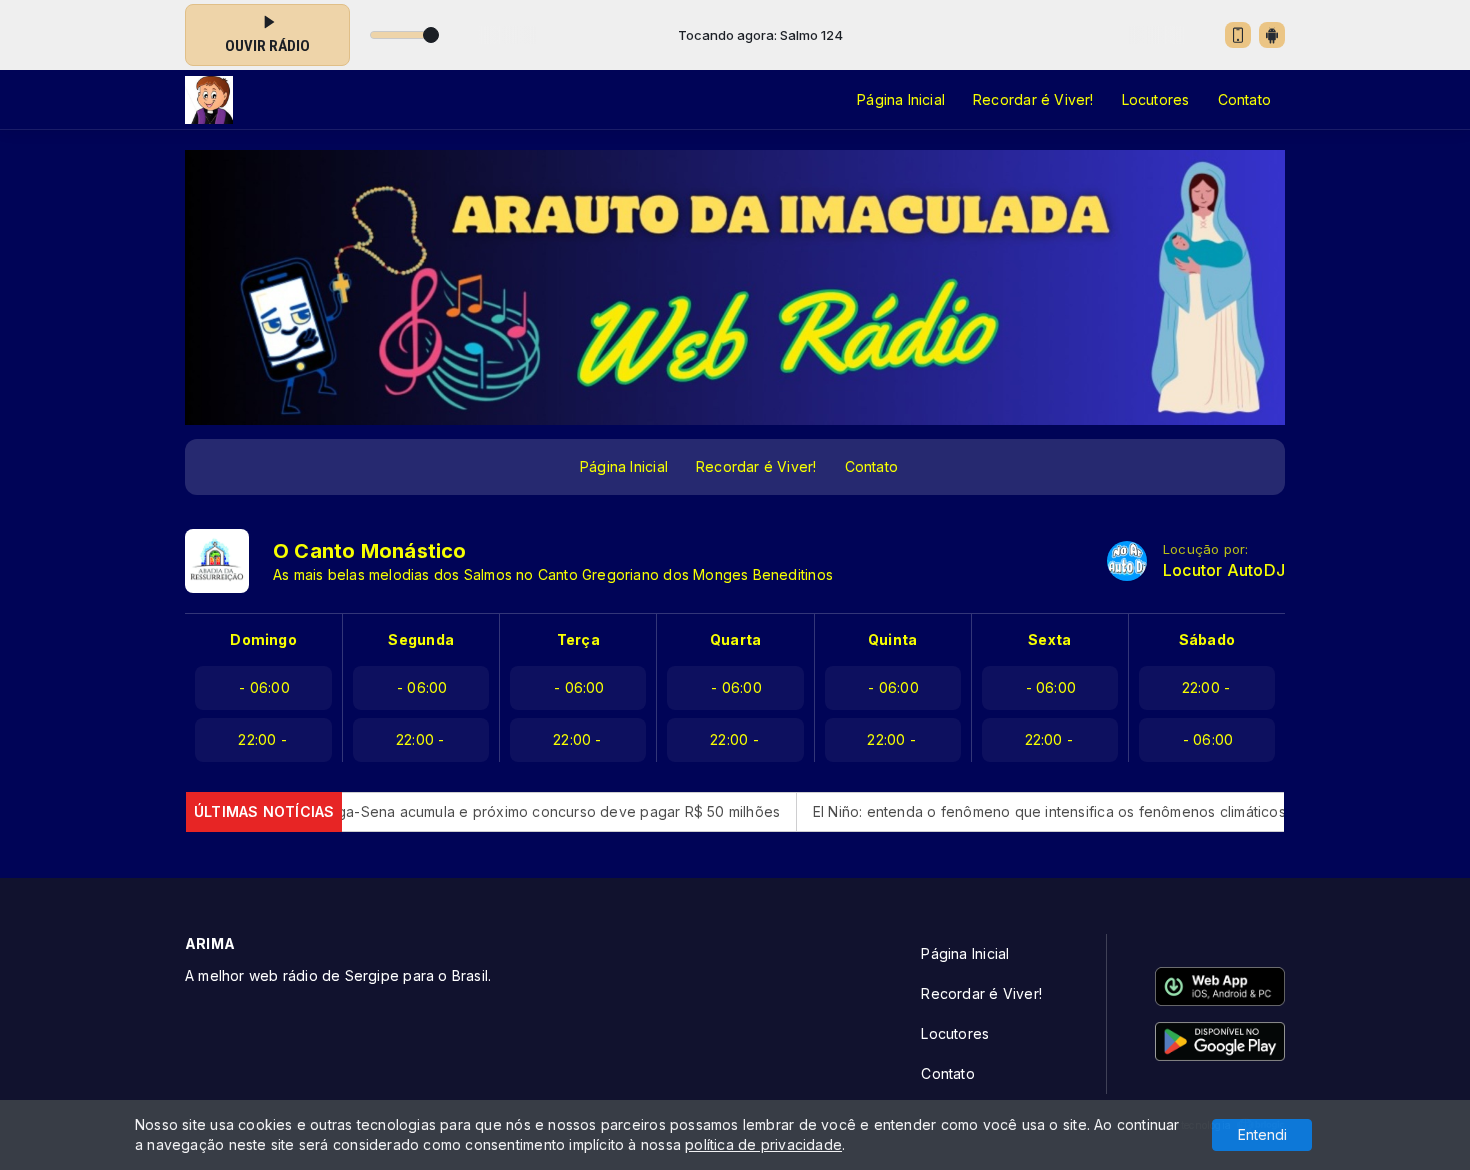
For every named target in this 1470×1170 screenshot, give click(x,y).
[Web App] (1238, 35)
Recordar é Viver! (1033, 99)
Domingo (263, 639)
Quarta (735, 639)
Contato (1244, 99)
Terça (578, 639)
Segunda (420, 639)
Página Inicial (901, 99)
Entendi (1262, 1134)
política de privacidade (763, 1144)
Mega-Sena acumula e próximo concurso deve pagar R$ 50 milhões (492, 811)
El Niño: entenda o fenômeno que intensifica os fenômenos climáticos (993, 811)
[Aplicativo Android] (1272, 35)
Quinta (892, 639)
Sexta (1049, 639)
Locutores (1156, 99)
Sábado (1207, 639)
